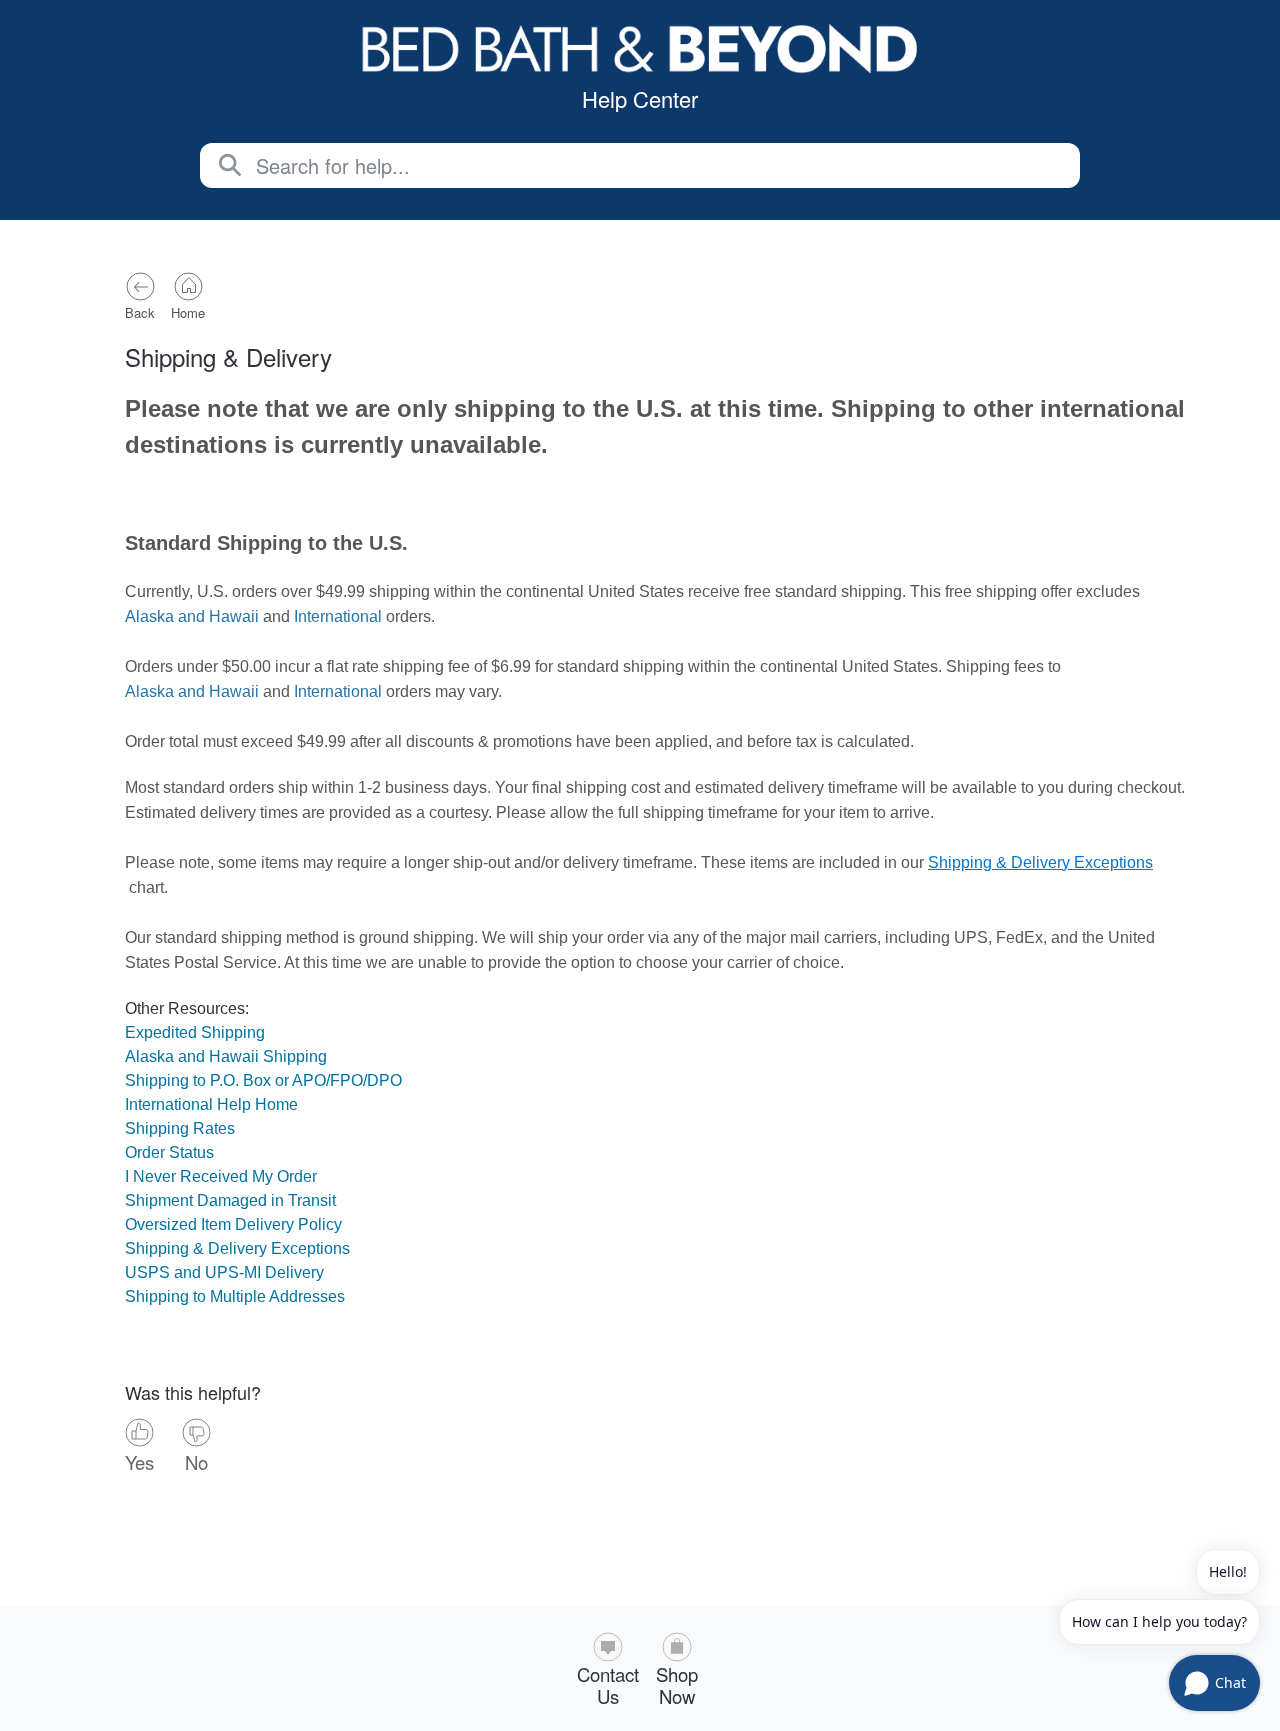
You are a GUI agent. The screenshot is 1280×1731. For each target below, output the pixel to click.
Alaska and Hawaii (192, 616)
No (196, 1461)
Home (188, 312)
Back (140, 312)
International (338, 616)
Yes (139, 1461)
